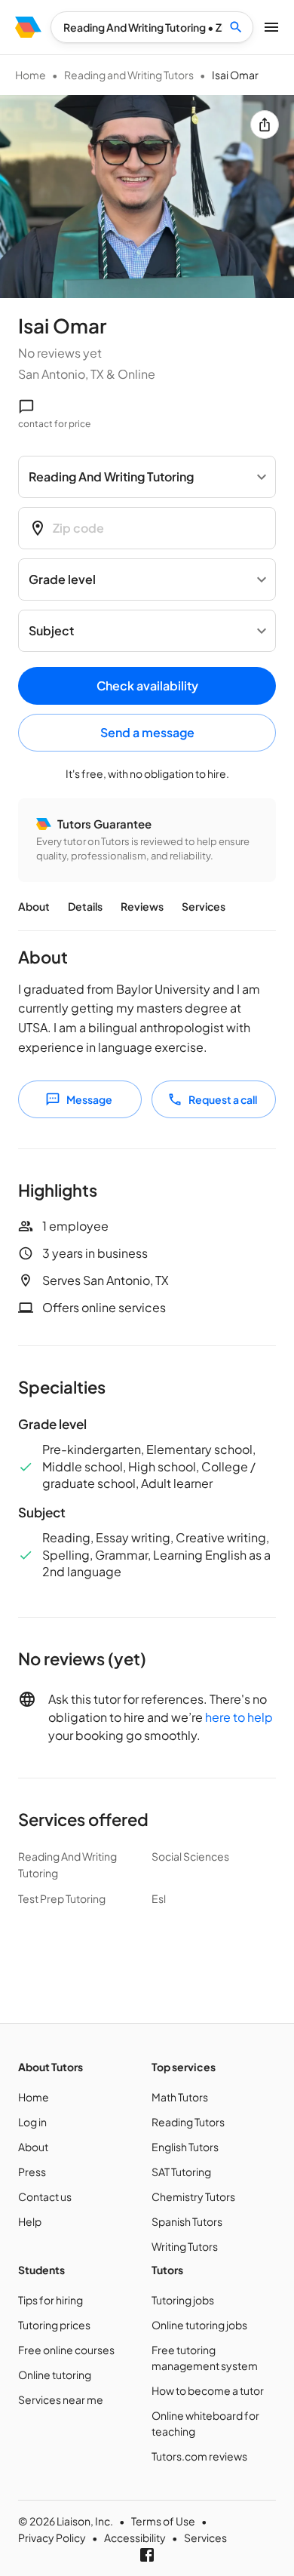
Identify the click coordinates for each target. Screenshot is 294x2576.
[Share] (265, 124)
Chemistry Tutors (193, 2196)
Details (85, 906)
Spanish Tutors (187, 2221)
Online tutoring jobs (199, 2325)
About (34, 906)
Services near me (61, 2399)
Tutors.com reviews (199, 2456)
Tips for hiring (51, 2300)
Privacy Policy (52, 2538)
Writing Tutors (185, 2246)
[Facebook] (147, 2555)
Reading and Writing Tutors (129, 75)
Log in (32, 2122)
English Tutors (185, 2147)
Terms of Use (163, 2521)
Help (30, 2221)
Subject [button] (51, 630)
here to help (239, 1717)
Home (31, 75)
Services (204, 906)
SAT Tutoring (181, 2172)
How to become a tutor (208, 2390)
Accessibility (135, 2538)
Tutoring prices (54, 2325)
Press (32, 2172)
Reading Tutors (188, 2122)
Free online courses (66, 2350)
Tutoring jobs (183, 2300)
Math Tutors (180, 2097)
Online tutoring (55, 2375)
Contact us (45, 2196)
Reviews (142, 906)
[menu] (28, 27)
